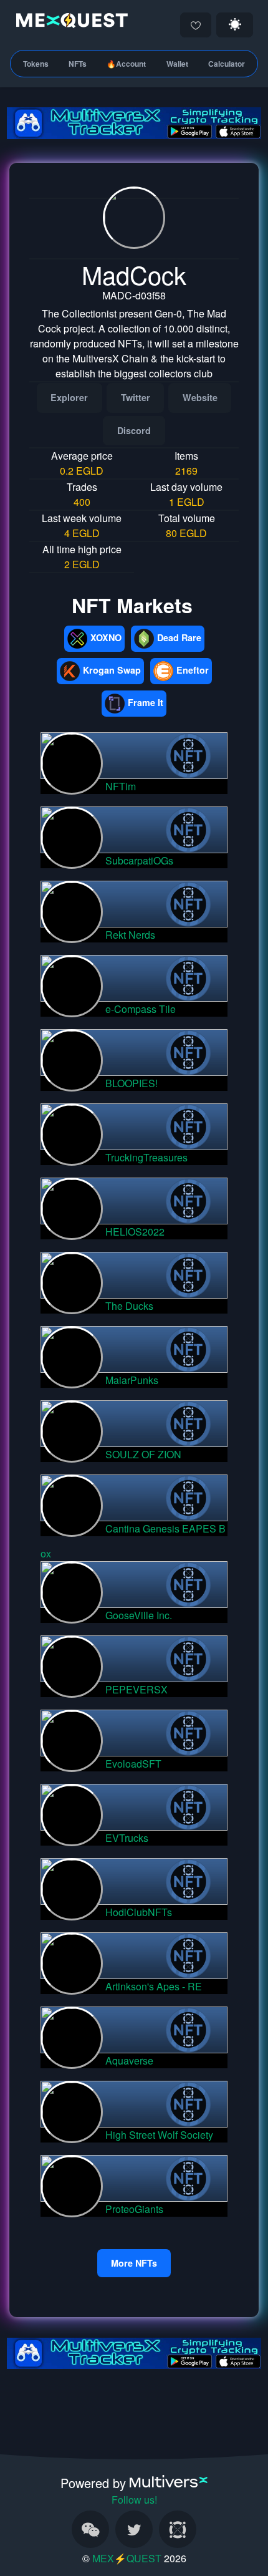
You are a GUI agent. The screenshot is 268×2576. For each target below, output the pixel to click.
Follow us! (134, 2500)
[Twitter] (134, 2529)
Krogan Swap (112, 670)
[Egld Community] (178, 2529)
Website (200, 397)
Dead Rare (179, 637)
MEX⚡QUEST (127, 2558)
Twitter (136, 397)
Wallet (177, 64)
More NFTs (134, 2263)
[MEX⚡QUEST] (69, 23)
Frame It (146, 702)
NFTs (78, 64)
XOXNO (106, 637)
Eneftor (193, 670)
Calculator (227, 64)
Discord (134, 430)
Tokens (36, 64)
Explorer (69, 397)
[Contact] (90, 2529)
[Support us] (196, 25)
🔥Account (126, 64)
